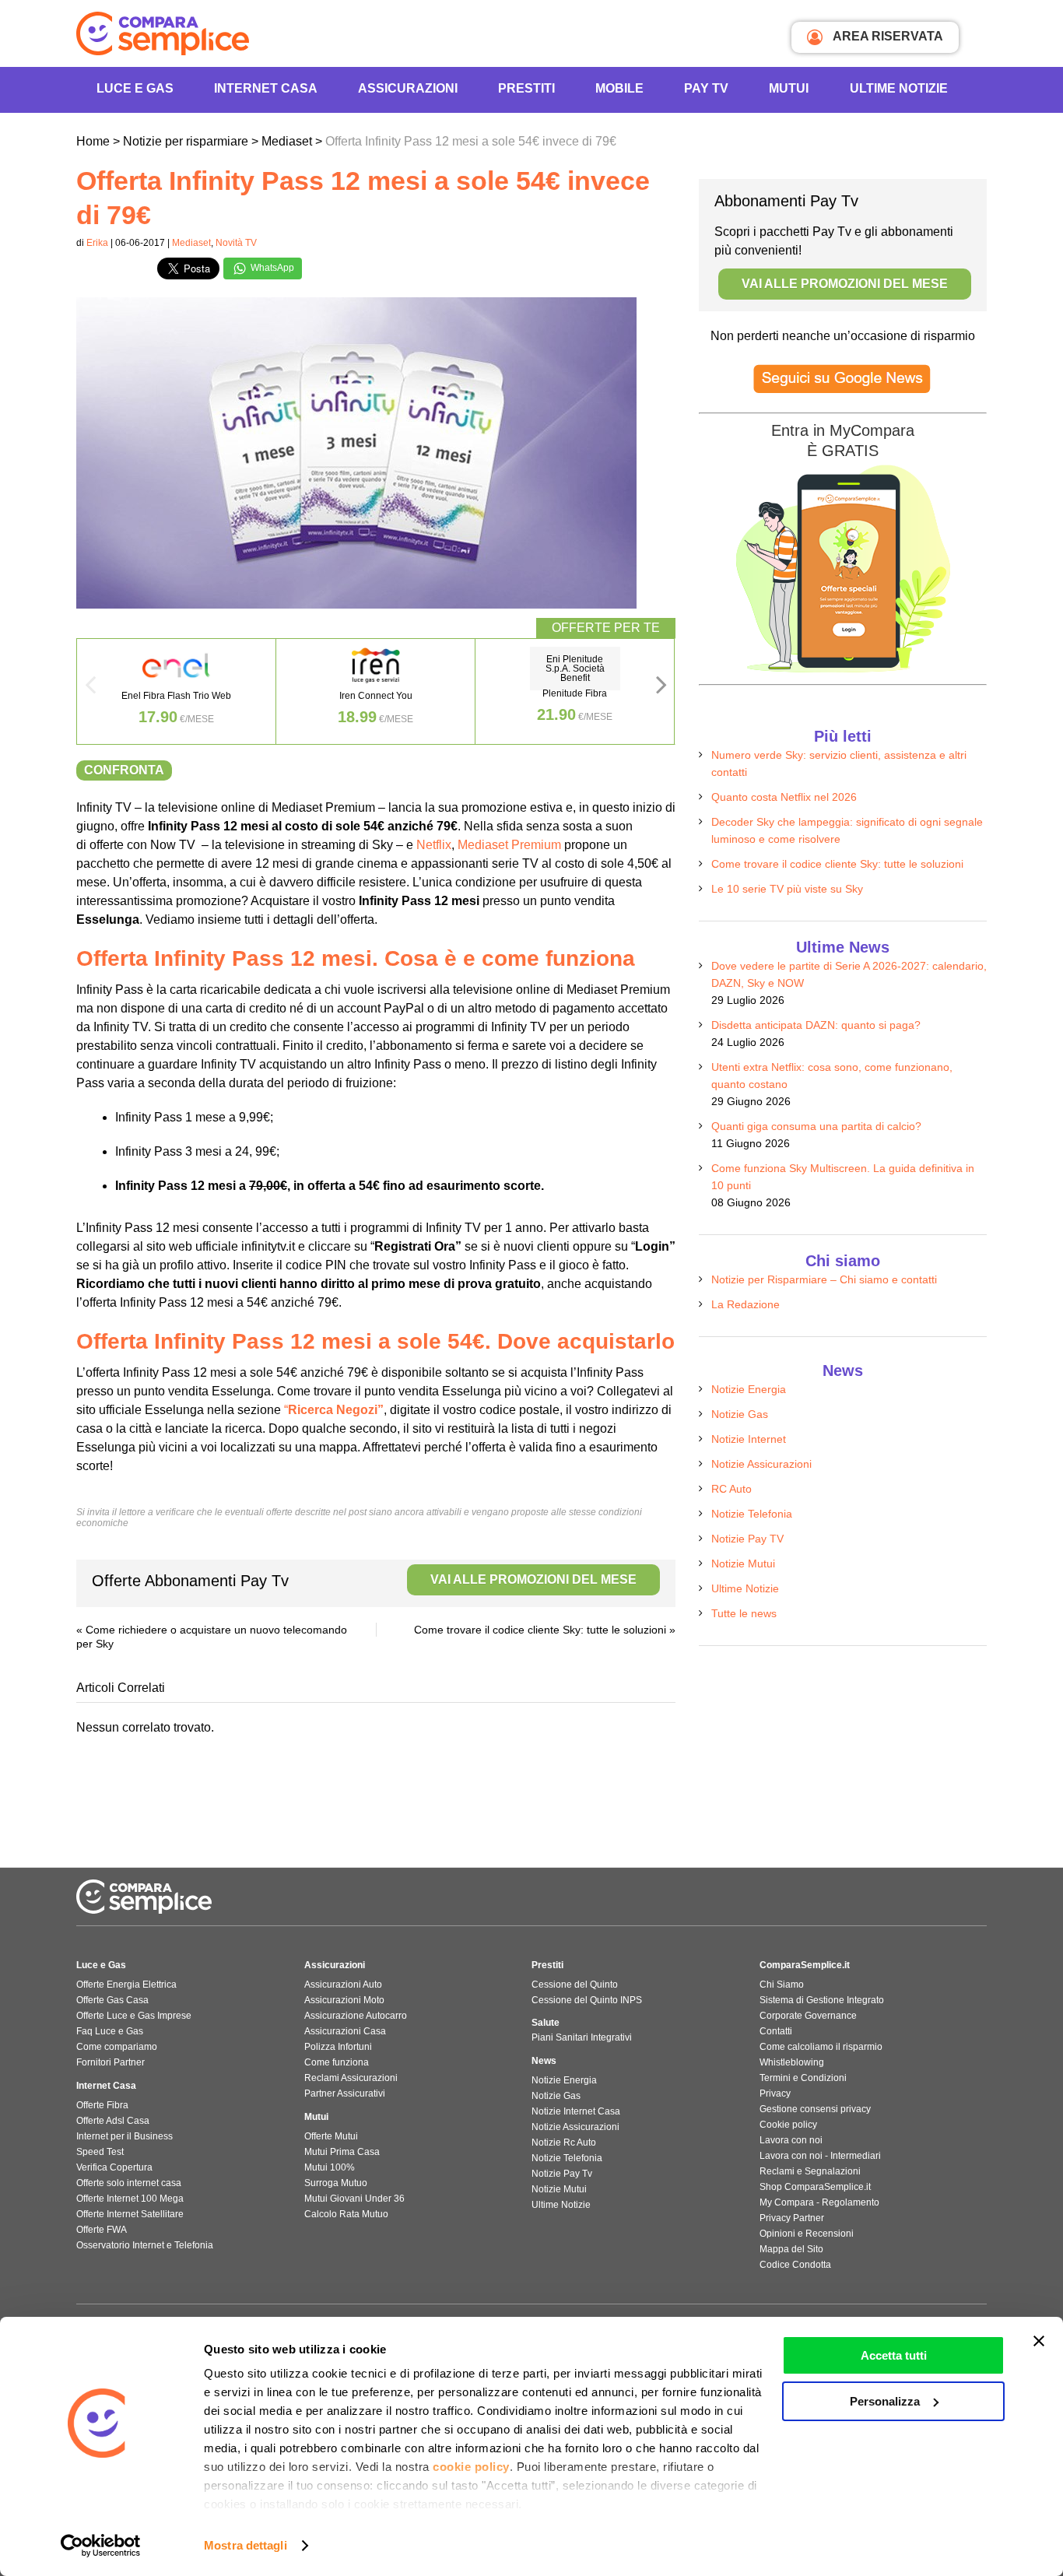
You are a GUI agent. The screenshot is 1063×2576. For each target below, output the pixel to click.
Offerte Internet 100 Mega (130, 2199)
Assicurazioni (408, 88)
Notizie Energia (749, 1389)
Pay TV (706, 88)
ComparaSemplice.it (805, 1965)
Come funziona (337, 2062)
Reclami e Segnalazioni (810, 2171)
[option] (177, 691)
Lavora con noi (791, 2140)
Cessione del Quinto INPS (587, 2000)
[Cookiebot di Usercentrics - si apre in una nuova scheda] (101, 2546)
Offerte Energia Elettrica (126, 1985)
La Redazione (746, 1304)
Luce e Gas (135, 88)
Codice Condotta (795, 2265)
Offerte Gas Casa (112, 2000)
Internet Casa (106, 2086)
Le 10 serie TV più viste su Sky (787, 889)
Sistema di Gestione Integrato (822, 2000)
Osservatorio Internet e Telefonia (145, 2245)
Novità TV (236, 243)
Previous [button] (90, 690)
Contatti (776, 2031)
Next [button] (661, 690)
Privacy (775, 2093)
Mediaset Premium (509, 845)
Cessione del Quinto (575, 1985)
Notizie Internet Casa (576, 2111)
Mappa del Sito (791, 2249)
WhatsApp (271, 268)
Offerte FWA (102, 2230)
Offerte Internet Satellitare (130, 2214)
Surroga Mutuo (336, 2183)
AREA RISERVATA (887, 36)
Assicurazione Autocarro (356, 2016)
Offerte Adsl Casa (113, 2121)
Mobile (619, 88)
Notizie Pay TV (747, 1539)
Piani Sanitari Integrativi (582, 2037)
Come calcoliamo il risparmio (821, 2047)
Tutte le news (744, 1613)
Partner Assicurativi (345, 2093)
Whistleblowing (792, 2062)
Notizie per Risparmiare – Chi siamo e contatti (824, 1279)
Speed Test (100, 2152)
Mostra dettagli (246, 2545)
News (544, 2061)
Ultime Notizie (899, 88)
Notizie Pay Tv (562, 2174)
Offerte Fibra (102, 2105)
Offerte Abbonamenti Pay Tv (364, 1581)
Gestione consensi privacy (815, 2109)
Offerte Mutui (331, 2136)
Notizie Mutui (743, 1563)
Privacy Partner (792, 2218)
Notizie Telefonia (752, 1514)
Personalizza (885, 2401)
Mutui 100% (330, 2167)
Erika (97, 243)
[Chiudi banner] (1039, 2341)
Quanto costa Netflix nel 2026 (784, 797)
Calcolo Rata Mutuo (346, 2214)
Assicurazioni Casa (345, 2031)
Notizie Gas (740, 1414)
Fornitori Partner (111, 2062)
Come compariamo (117, 2047)
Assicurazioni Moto (344, 2000)
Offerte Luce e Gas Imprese (134, 2016)
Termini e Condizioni (803, 2078)
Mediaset (191, 243)
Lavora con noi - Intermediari (820, 2156)
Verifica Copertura (114, 2167)
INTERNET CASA (266, 88)
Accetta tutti (894, 2355)
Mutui (789, 88)
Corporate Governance (808, 2016)
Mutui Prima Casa (342, 2152)
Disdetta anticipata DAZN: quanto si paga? (816, 1025)
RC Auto (731, 1489)
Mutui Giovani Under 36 (354, 2199)
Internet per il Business (125, 2136)
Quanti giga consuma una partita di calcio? (816, 1126)
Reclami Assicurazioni (351, 2078)
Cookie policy (788, 2125)
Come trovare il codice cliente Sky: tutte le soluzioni (540, 1630)
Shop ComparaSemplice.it (815, 2187)
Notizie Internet (749, 1439)
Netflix (434, 845)
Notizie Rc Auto (564, 2143)
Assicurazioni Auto (343, 1985)
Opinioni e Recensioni (807, 2234)
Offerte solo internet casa (129, 2183)
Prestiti (526, 88)
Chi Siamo (782, 1985)
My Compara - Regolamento (819, 2202)
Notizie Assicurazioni (761, 1464)
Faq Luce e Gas (110, 2031)
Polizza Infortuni (338, 2047)
